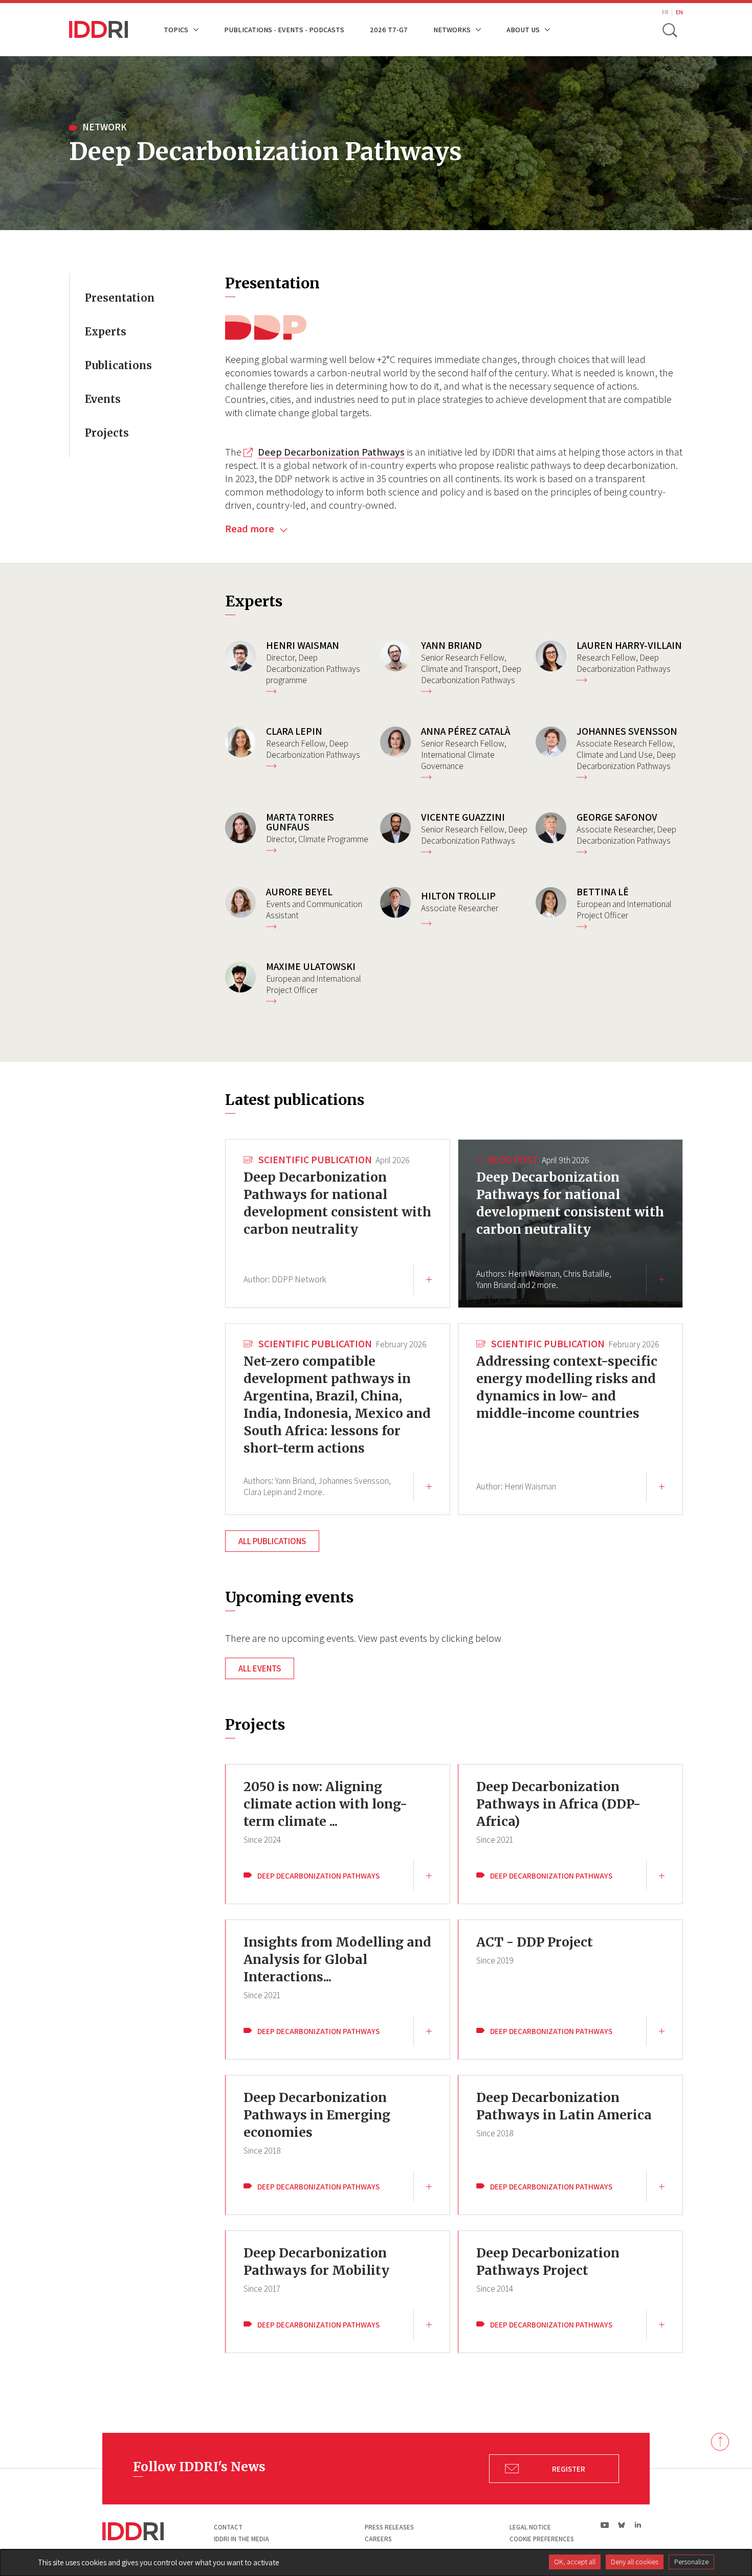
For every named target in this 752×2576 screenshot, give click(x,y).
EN (679, 12)
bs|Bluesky (622, 2525)
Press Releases (389, 2527)
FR (665, 12)
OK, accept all (575, 2562)
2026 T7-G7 (389, 29)
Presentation (120, 298)
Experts (106, 332)
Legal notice (530, 2527)
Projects (107, 433)
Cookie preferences (542, 2539)
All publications (272, 1541)
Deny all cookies (635, 2562)
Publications (118, 365)
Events (103, 399)
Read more (251, 529)
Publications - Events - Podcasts (284, 29)
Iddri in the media (241, 2539)
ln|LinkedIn (638, 2525)
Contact (228, 2527)
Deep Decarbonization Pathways (331, 452)
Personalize (691, 2562)
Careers (378, 2539)
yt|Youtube (605, 2525)
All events (260, 1668)
